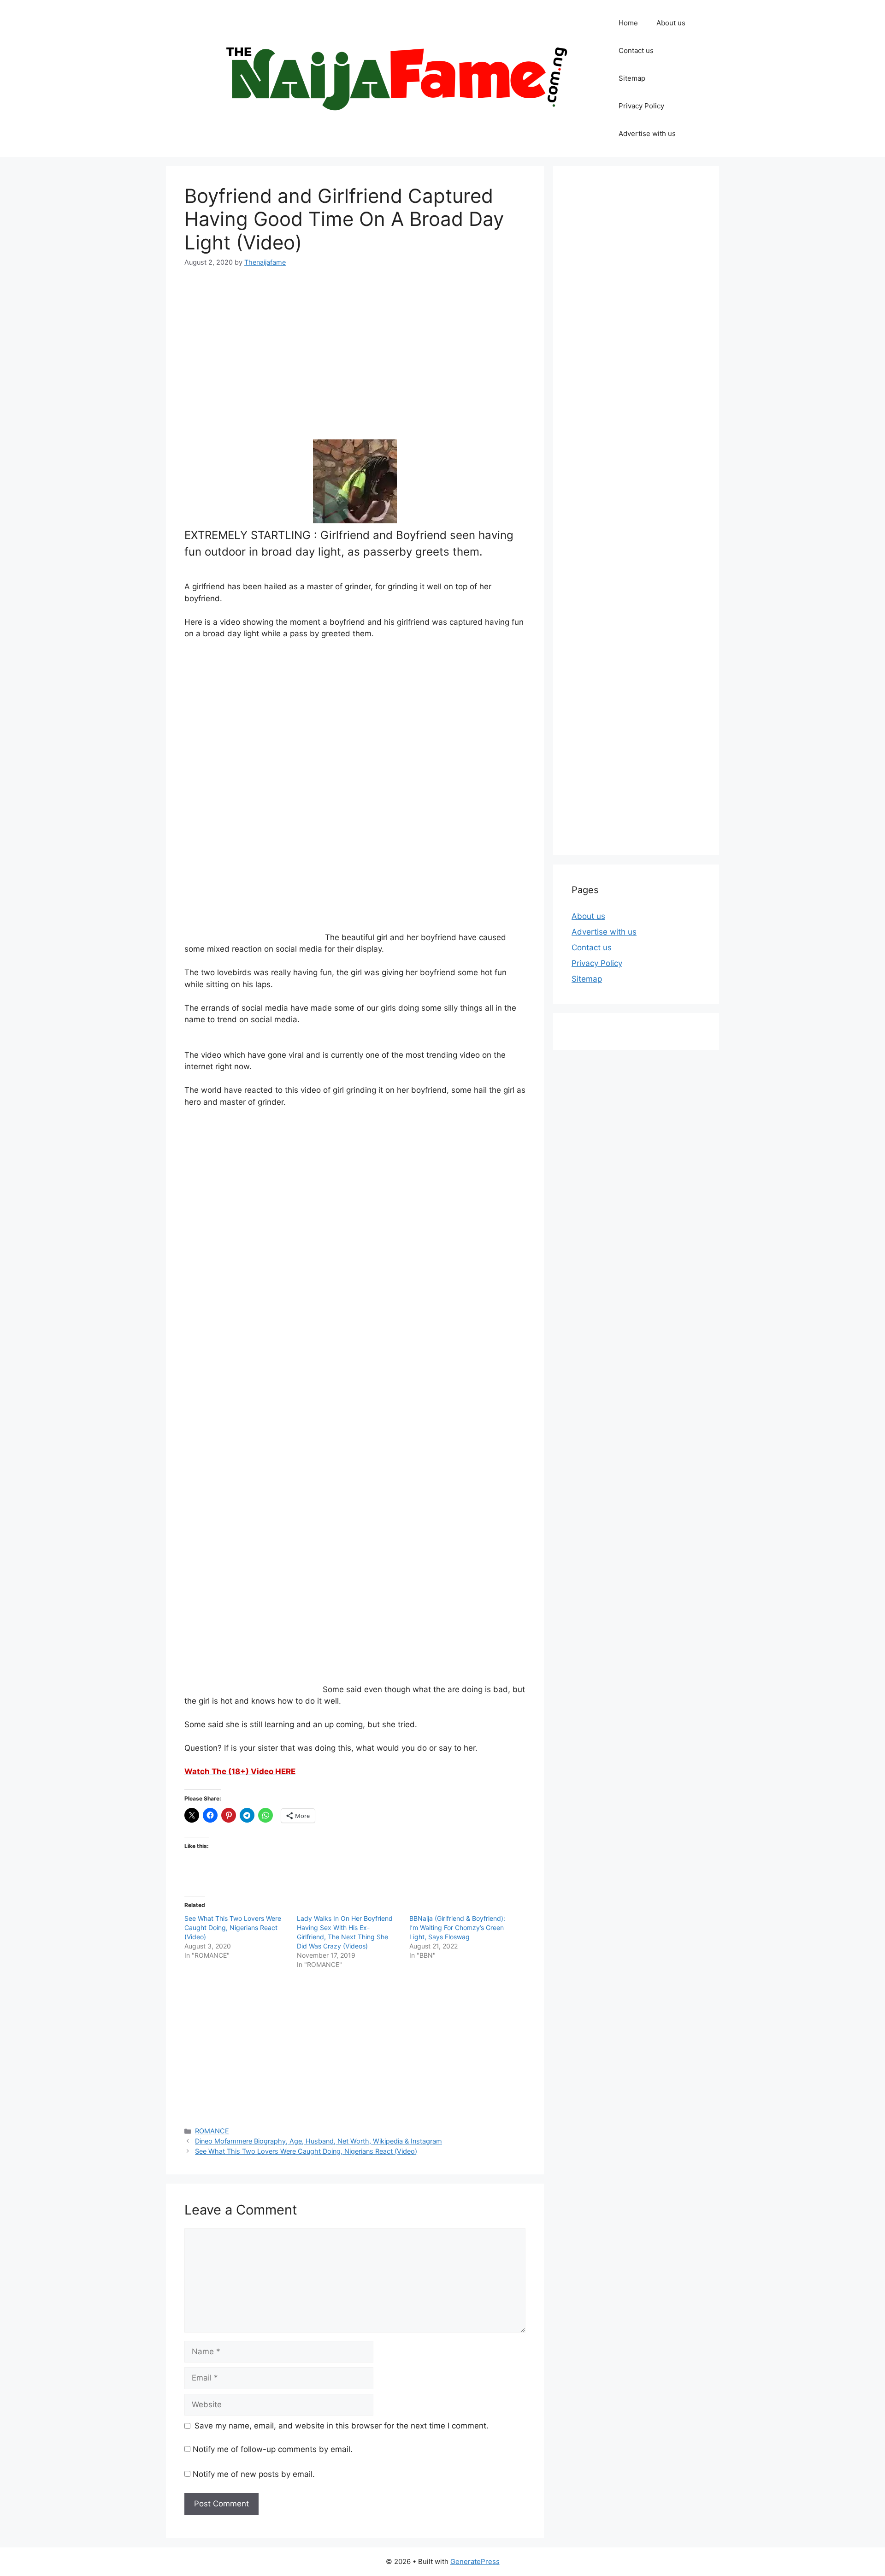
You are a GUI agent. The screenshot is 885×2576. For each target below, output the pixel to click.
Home (628, 23)
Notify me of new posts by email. (254, 2474)
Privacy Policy (641, 106)
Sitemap (632, 78)
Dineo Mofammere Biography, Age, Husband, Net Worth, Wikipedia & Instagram (319, 2141)
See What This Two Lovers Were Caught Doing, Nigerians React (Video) (233, 1928)
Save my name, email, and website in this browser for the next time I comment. (342, 2426)
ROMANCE (212, 2131)
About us (671, 23)
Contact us (636, 50)
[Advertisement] (355, 348)
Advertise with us (647, 133)
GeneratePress (475, 2561)
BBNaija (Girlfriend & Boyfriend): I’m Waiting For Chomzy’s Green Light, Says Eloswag (457, 1928)
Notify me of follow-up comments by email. (273, 2449)
